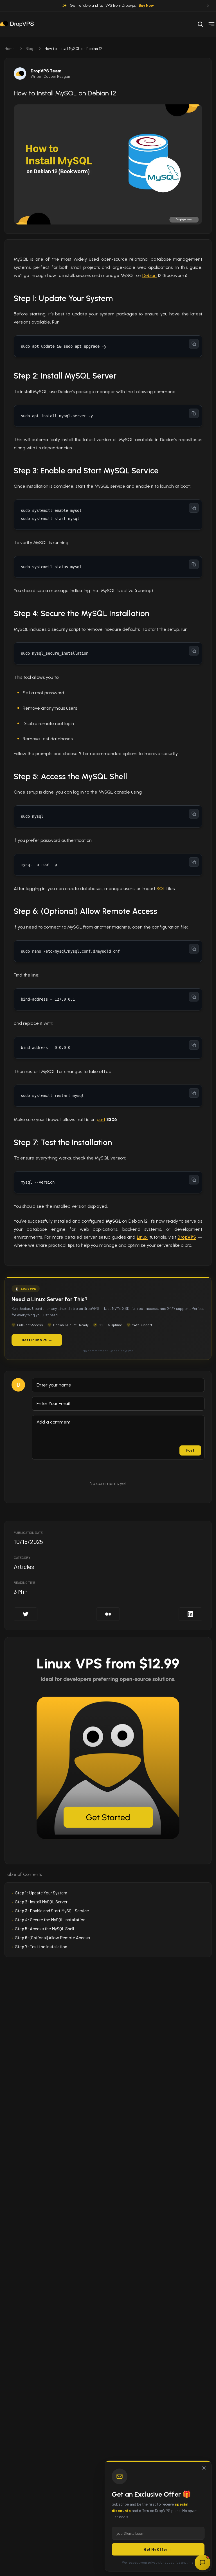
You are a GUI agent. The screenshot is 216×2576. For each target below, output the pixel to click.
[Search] (200, 24)
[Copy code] (194, 344)
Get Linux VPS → (37, 1340)
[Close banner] (208, 6)
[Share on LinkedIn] (190, 1614)
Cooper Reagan (57, 76)
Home (9, 48)
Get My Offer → (158, 2549)
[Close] (204, 2468)
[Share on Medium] (108, 1614)
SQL (161, 889)
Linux (142, 1237)
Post (190, 1450)
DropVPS (187, 1237)
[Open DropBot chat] (202, 2563)
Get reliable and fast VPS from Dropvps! (112, 5)
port (101, 1119)
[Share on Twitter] (26, 1614)
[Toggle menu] (211, 24)
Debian (149, 275)
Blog (29, 48)
